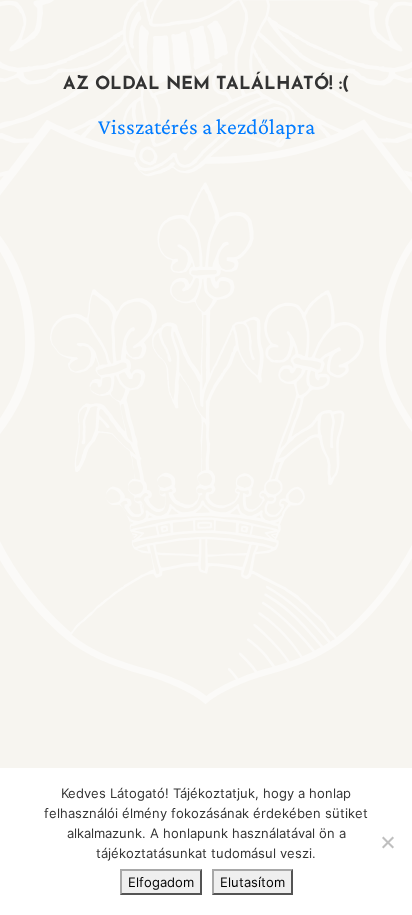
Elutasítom (252, 882)
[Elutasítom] (387, 842)
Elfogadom (161, 882)
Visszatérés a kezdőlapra (206, 126)
